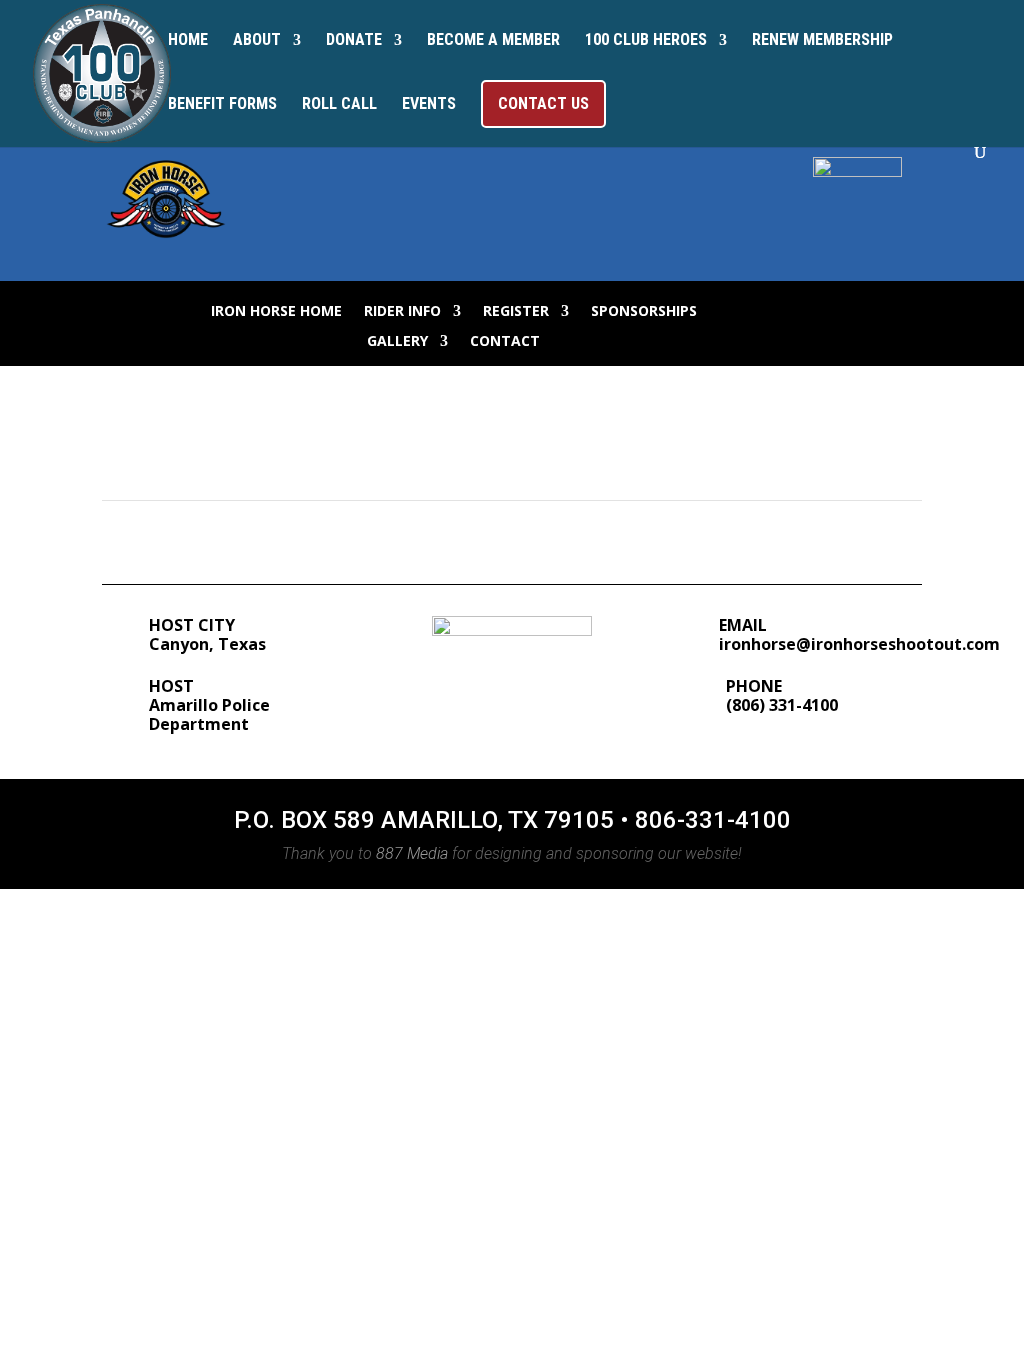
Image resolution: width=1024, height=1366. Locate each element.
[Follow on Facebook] (767, 307)
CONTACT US (543, 103)
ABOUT (257, 41)
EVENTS (429, 105)
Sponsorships (644, 312)
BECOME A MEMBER (493, 41)
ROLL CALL (339, 105)
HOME (188, 41)
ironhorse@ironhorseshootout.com (859, 644)
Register (516, 312)
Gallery (397, 342)
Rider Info (402, 312)
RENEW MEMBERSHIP (822, 41)
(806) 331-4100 (782, 705)
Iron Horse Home (276, 312)
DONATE (354, 41)
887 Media (412, 853)
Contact (505, 342)
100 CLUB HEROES (646, 41)
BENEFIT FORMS (222, 105)
